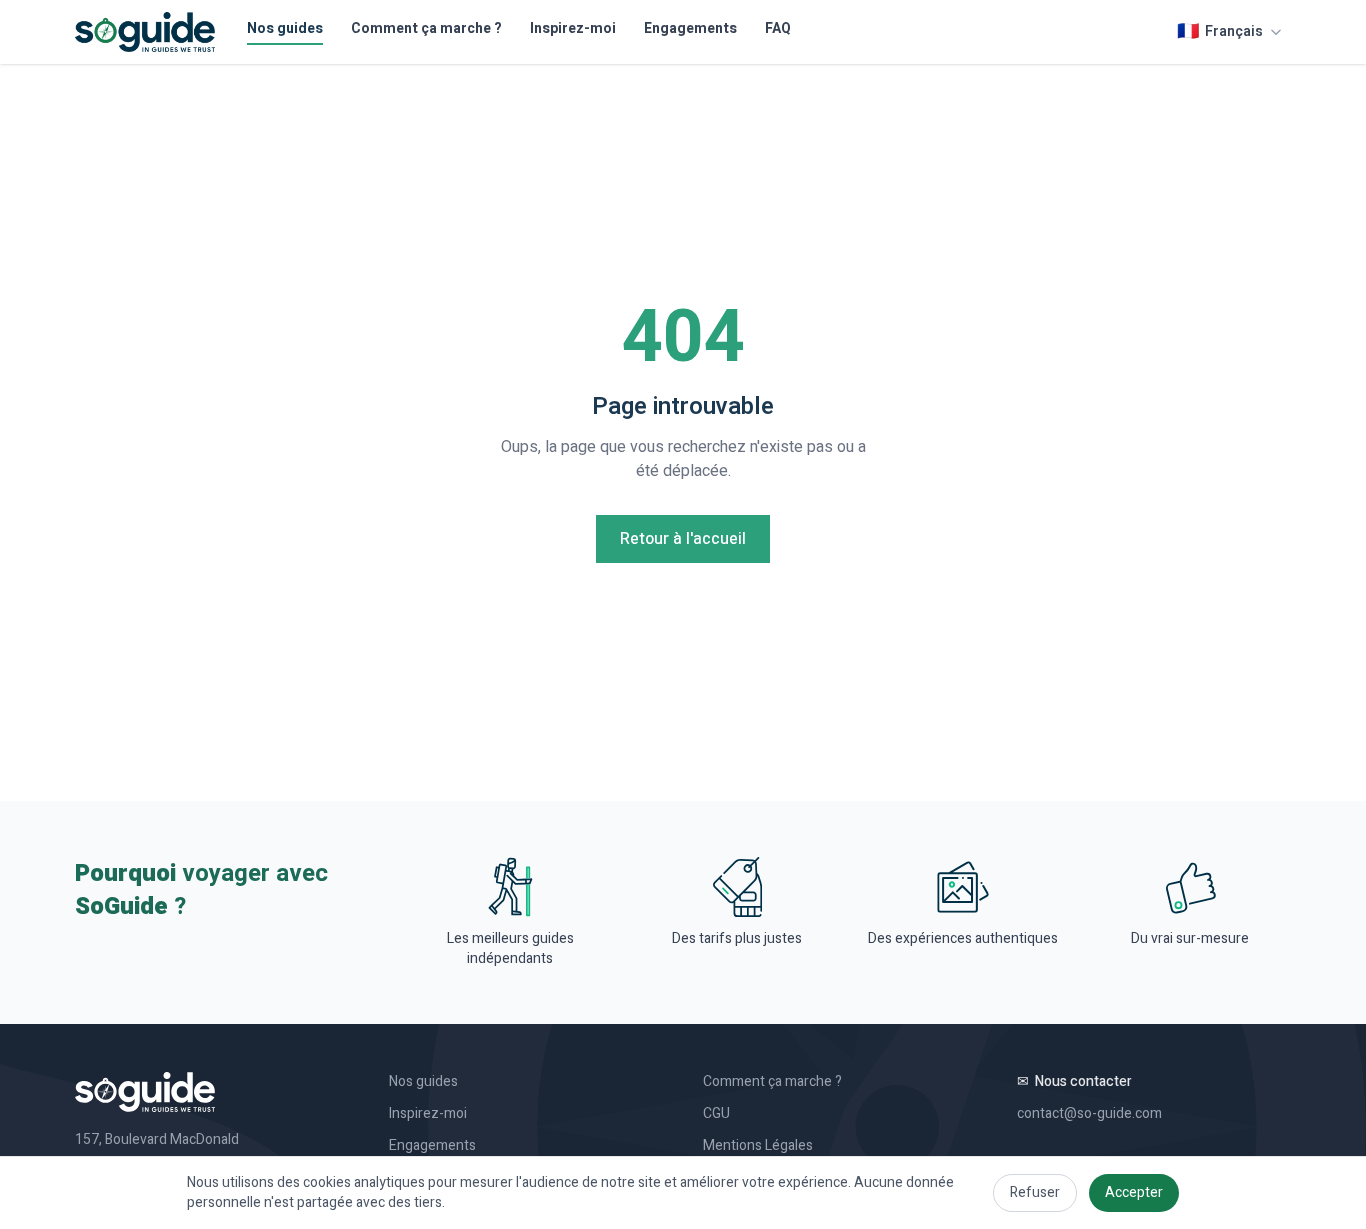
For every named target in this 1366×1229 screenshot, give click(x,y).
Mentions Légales (758, 1146)
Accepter (1134, 1192)
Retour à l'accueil (683, 539)
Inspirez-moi (573, 29)
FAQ (778, 29)
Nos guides (285, 29)
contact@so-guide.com (1089, 1114)
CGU (716, 1114)
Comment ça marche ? (426, 29)
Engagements (690, 29)
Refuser (1035, 1192)
